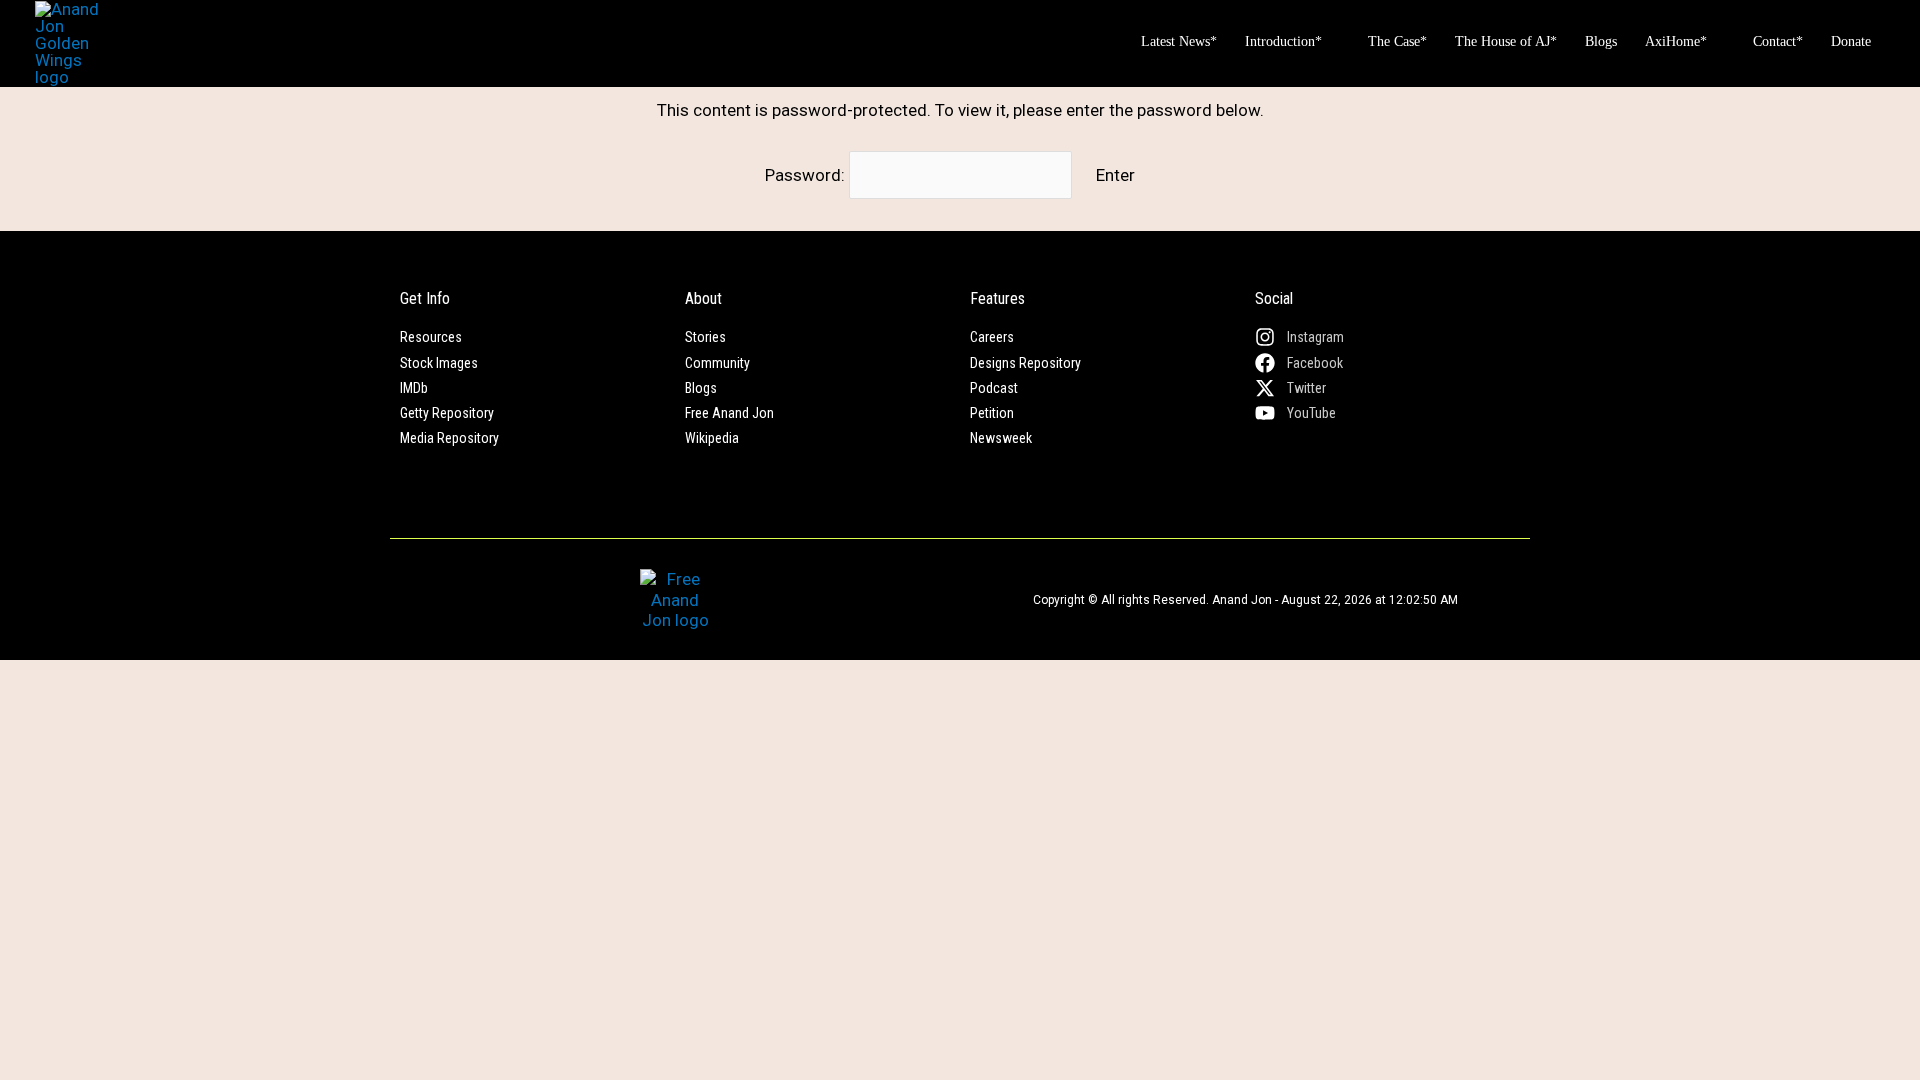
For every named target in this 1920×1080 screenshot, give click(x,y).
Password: (807, 175)
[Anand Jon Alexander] (71, 42)
